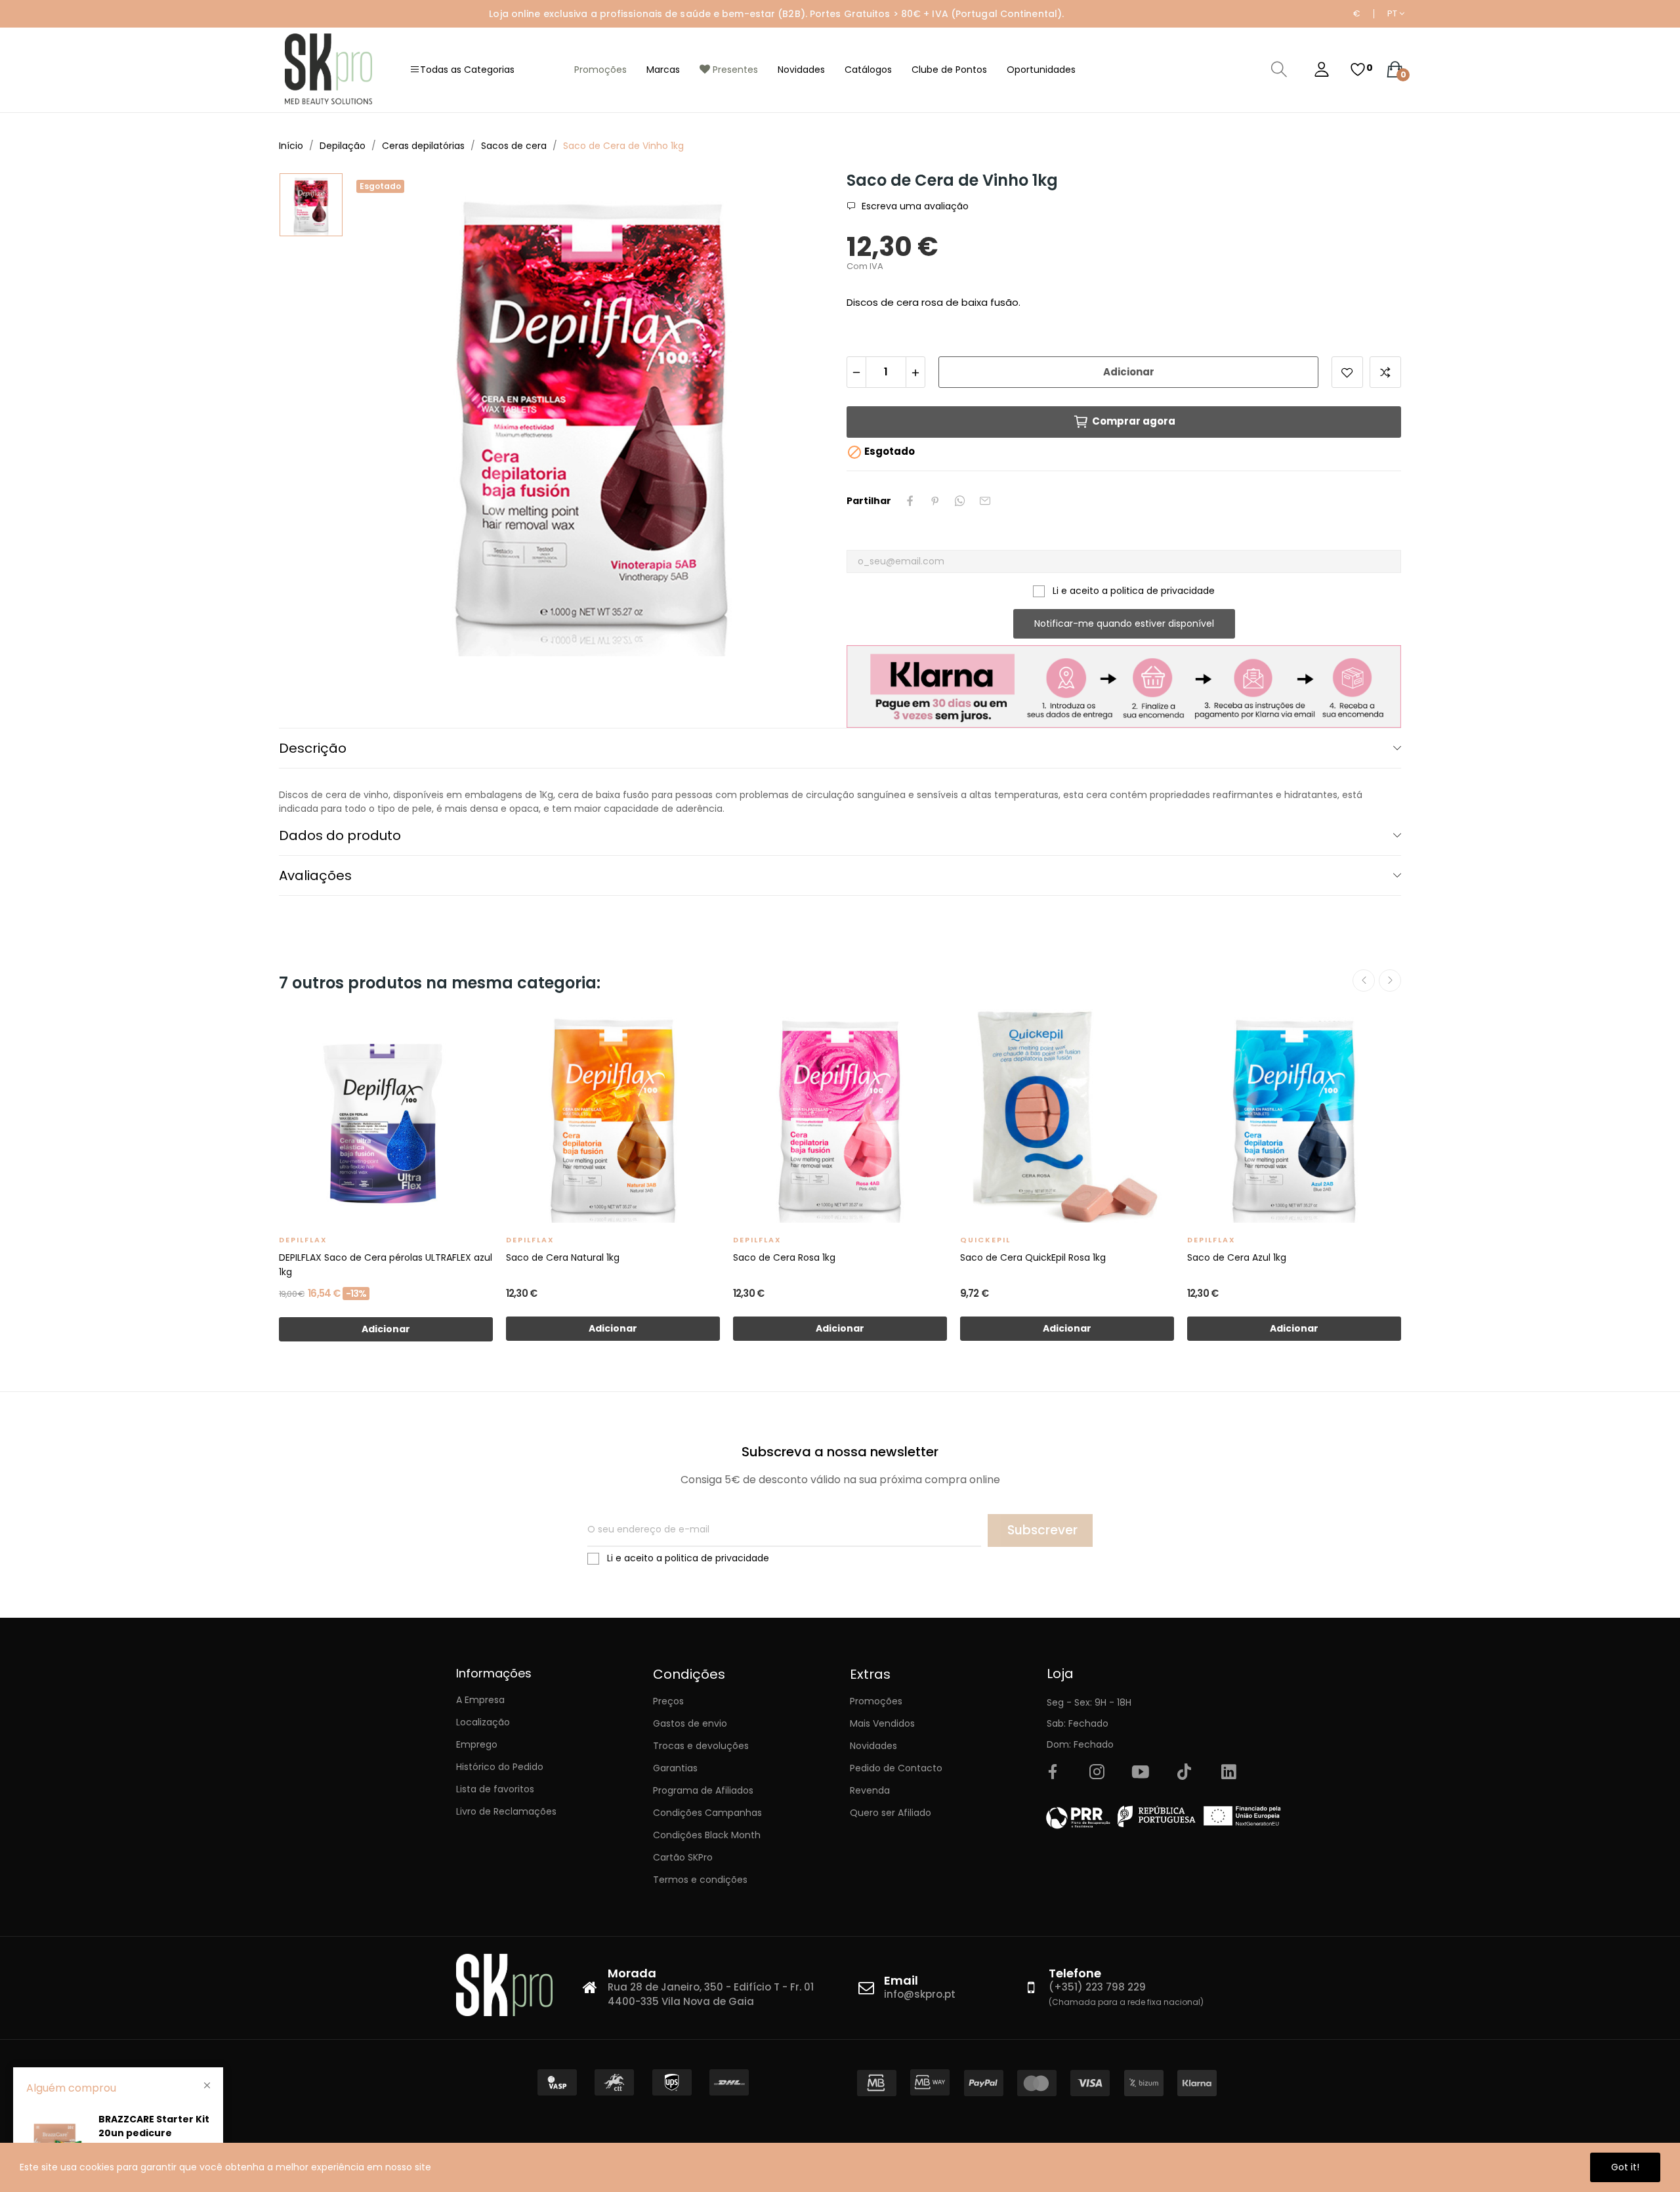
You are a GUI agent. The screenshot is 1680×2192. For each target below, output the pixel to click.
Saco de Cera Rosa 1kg (784, 1257)
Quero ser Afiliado (891, 1813)
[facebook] (1053, 1773)
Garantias (675, 1768)
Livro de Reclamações (506, 1811)
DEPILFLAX (303, 1240)
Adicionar (1129, 372)
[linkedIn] (1228, 1773)
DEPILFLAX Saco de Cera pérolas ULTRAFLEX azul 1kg (386, 1265)
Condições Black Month (707, 1835)
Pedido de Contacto (896, 1768)
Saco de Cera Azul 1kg (1237, 1257)
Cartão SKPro (683, 1857)
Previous (1364, 980)
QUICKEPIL (985, 1240)
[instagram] (1097, 1773)
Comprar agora (1134, 421)
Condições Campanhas (707, 1813)
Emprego (477, 1744)
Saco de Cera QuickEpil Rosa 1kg (1033, 1257)
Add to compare (1385, 372)
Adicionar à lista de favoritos (1347, 372)
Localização (483, 1722)
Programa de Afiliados (703, 1790)
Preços (668, 1701)
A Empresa (480, 1700)
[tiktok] (1185, 1773)
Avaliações (315, 875)
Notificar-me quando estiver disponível (1124, 623)
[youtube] (1141, 1773)
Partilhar (910, 501)
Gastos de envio (690, 1723)
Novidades (873, 1746)
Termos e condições (700, 1880)
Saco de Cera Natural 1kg (563, 1257)
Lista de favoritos (495, 1789)
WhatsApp (960, 501)
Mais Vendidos (882, 1723)
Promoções (876, 1701)
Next (1390, 980)
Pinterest (935, 501)
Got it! (1625, 2167)
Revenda (870, 1790)
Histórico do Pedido (500, 1767)
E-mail (985, 501)
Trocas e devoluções (701, 1746)
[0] (1358, 70)
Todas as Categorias (467, 70)
